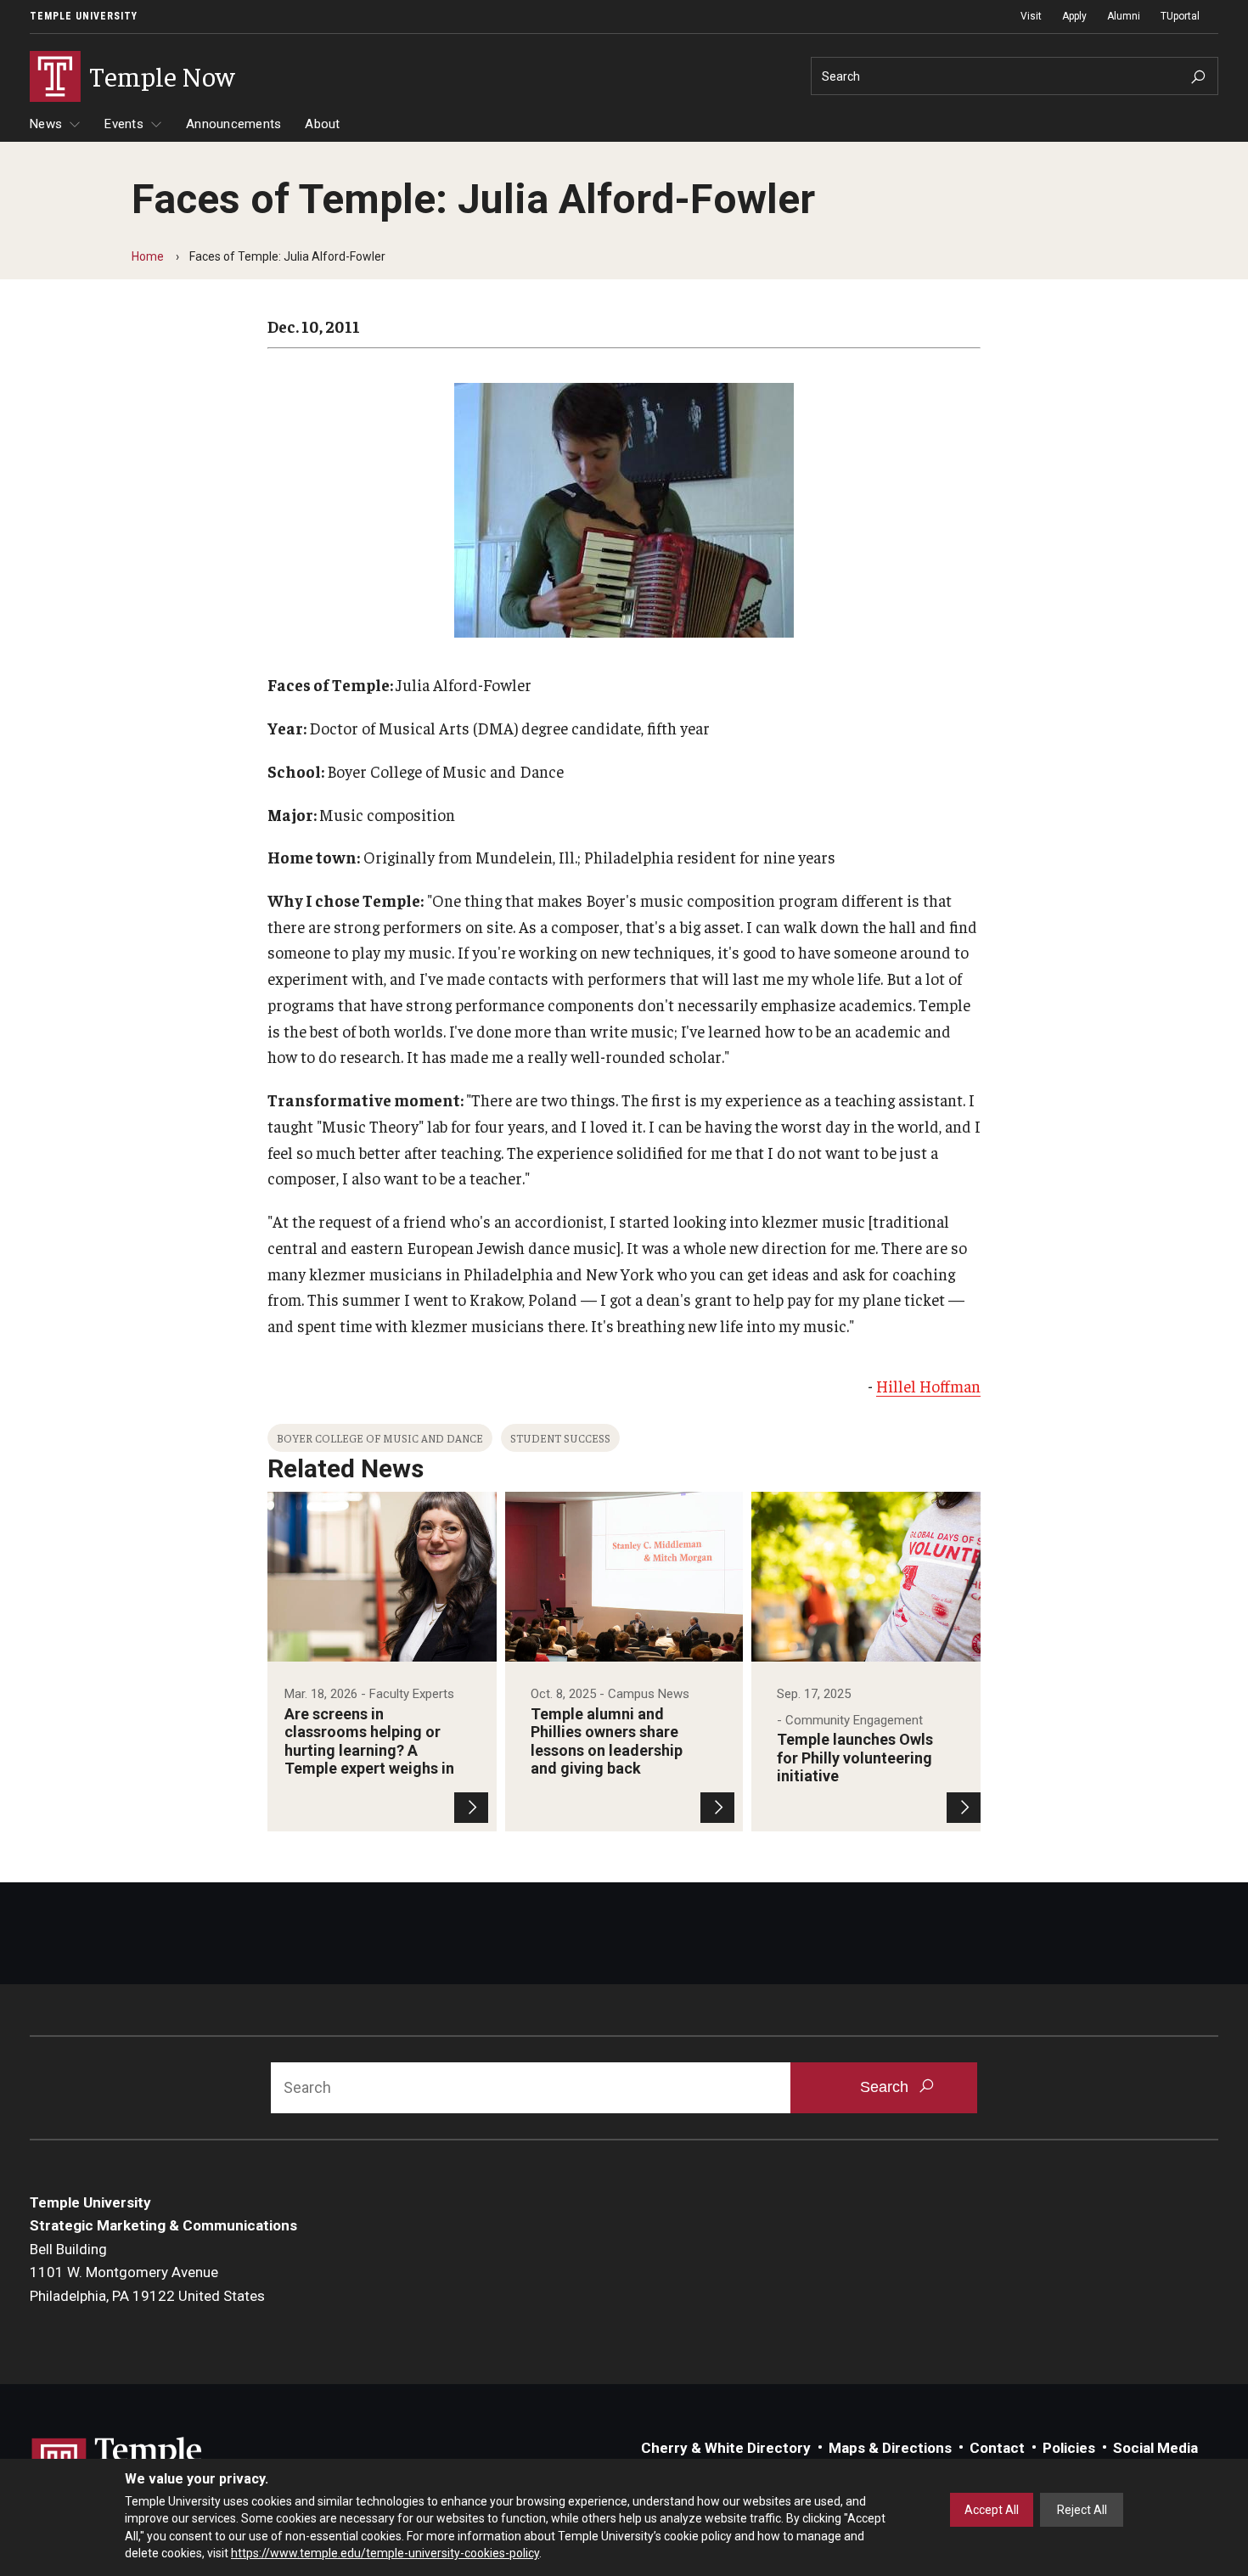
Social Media (1155, 2448)
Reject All (1082, 2510)
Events (124, 124)
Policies (1069, 2448)
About (322, 124)
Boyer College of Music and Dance (380, 1438)
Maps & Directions (890, 2448)
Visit (1031, 16)
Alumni (1124, 16)
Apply (1074, 16)
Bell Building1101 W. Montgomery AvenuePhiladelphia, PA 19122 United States (147, 2272)
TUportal (1180, 16)
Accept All (992, 2510)
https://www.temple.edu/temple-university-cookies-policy (385, 2553)
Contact (997, 2448)
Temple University (84, 16)
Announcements (233, 124)
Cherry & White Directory (726, 2448)
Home (148, 256)
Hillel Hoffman (928, 1386)
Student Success (560, 1438)
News (46, 124)
